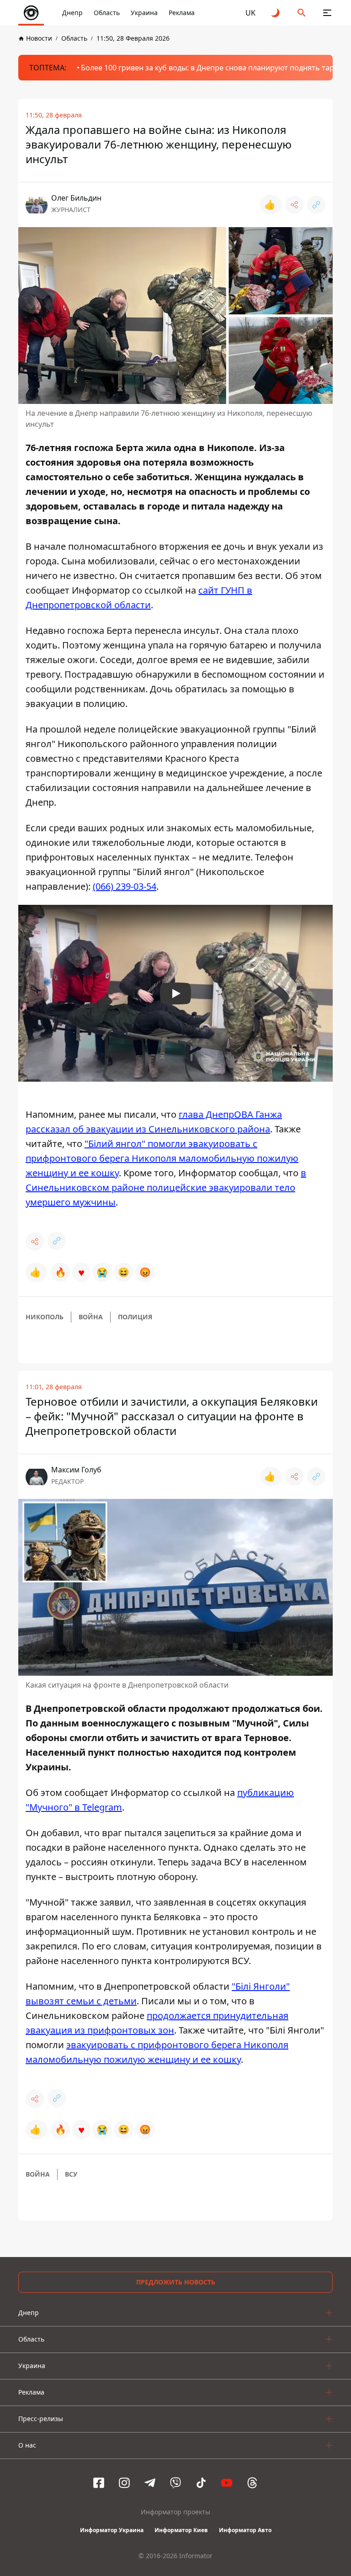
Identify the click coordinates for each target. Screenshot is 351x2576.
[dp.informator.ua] (31, 13)
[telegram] (150, 2483)
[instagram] (124, 2483)
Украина (144, 13)
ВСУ (71, 2174)
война (91, 1317)
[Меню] (327, 13)
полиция (135, 1317)
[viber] (175, 2483)
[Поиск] (302, 13)
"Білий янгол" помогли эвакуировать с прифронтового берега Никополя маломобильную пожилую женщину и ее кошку (162, 1158)
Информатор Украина (112, 2530)
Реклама (182, 13)
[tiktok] (201, 2483)
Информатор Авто (245, 2530)
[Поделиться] (294, 205)
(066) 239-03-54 (125, 886)
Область (107, 13)
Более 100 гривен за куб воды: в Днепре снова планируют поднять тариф (213, 68)
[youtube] (227, 2483)
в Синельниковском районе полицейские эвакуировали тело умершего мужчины (166, 1187)
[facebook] (99, 2483)
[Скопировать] (316, 205)
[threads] (252, 2483)
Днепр (72, 13)
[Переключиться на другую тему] (276, 13)
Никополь (45, 1317)
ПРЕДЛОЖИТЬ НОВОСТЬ (176, 2282)
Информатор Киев (181, 2530)
